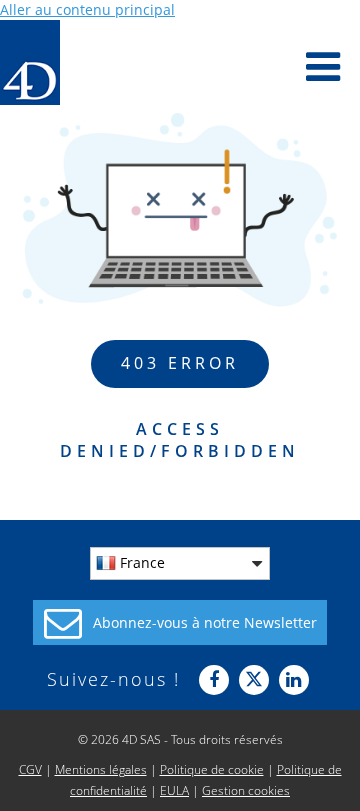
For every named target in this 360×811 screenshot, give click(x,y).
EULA (174, 790)
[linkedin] (294, 680)
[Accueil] (30, 62)
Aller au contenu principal (87, 9)
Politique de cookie (212, 769)
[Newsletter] (180, 622)
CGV (30, 769)
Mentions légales (101, 769)
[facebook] (214, 680)
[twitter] (254, 680)
